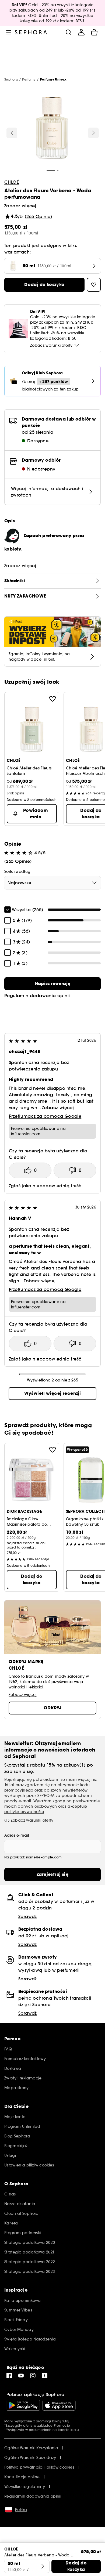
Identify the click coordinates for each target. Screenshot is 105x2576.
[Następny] (93, 133)
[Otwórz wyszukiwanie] (68, 32)
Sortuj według (17, 871)
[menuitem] (81, 32)
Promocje (62, 2425)
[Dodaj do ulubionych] (52, 699)
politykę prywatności (24, 1812)
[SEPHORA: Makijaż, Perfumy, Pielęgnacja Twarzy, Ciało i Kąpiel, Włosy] (31, 32)
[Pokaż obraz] (52, 129)
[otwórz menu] (9, 32)
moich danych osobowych (31, 1806)
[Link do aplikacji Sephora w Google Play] (23, 2405)
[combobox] (52, 883)
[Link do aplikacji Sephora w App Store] (59, 2405)
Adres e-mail (17, 1835)
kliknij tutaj (61, 2421)
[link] (52, 984)
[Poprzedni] (12, 133)
